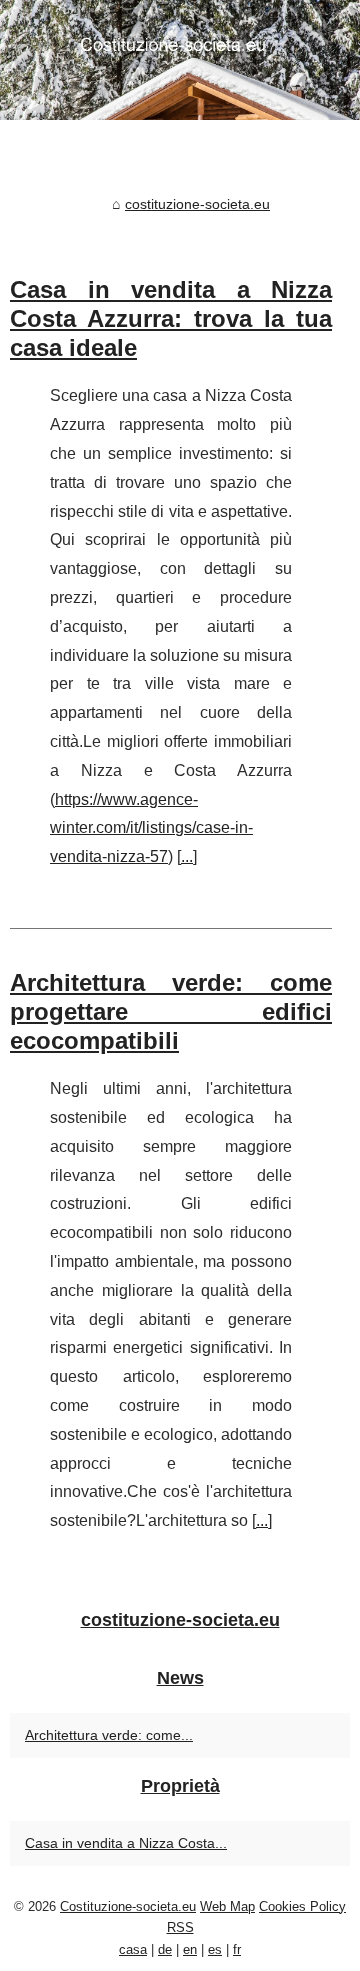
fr (237, 1949)
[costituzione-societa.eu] (180, 60)
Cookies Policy (302, 1906)
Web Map (227, 1906)
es (215, 1949)
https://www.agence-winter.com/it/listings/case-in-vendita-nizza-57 (151, 828)
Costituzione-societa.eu (128, 1906)
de (165, 1949)
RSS (180, 1927)
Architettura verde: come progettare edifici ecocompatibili (171, 1011)
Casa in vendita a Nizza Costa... (126, 1843)
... (187, 856)
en (190, 1949)
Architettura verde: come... (109, 1735)
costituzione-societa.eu (197, 204)
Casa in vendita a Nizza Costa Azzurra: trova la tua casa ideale (171, 318)
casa (133, 1949)
